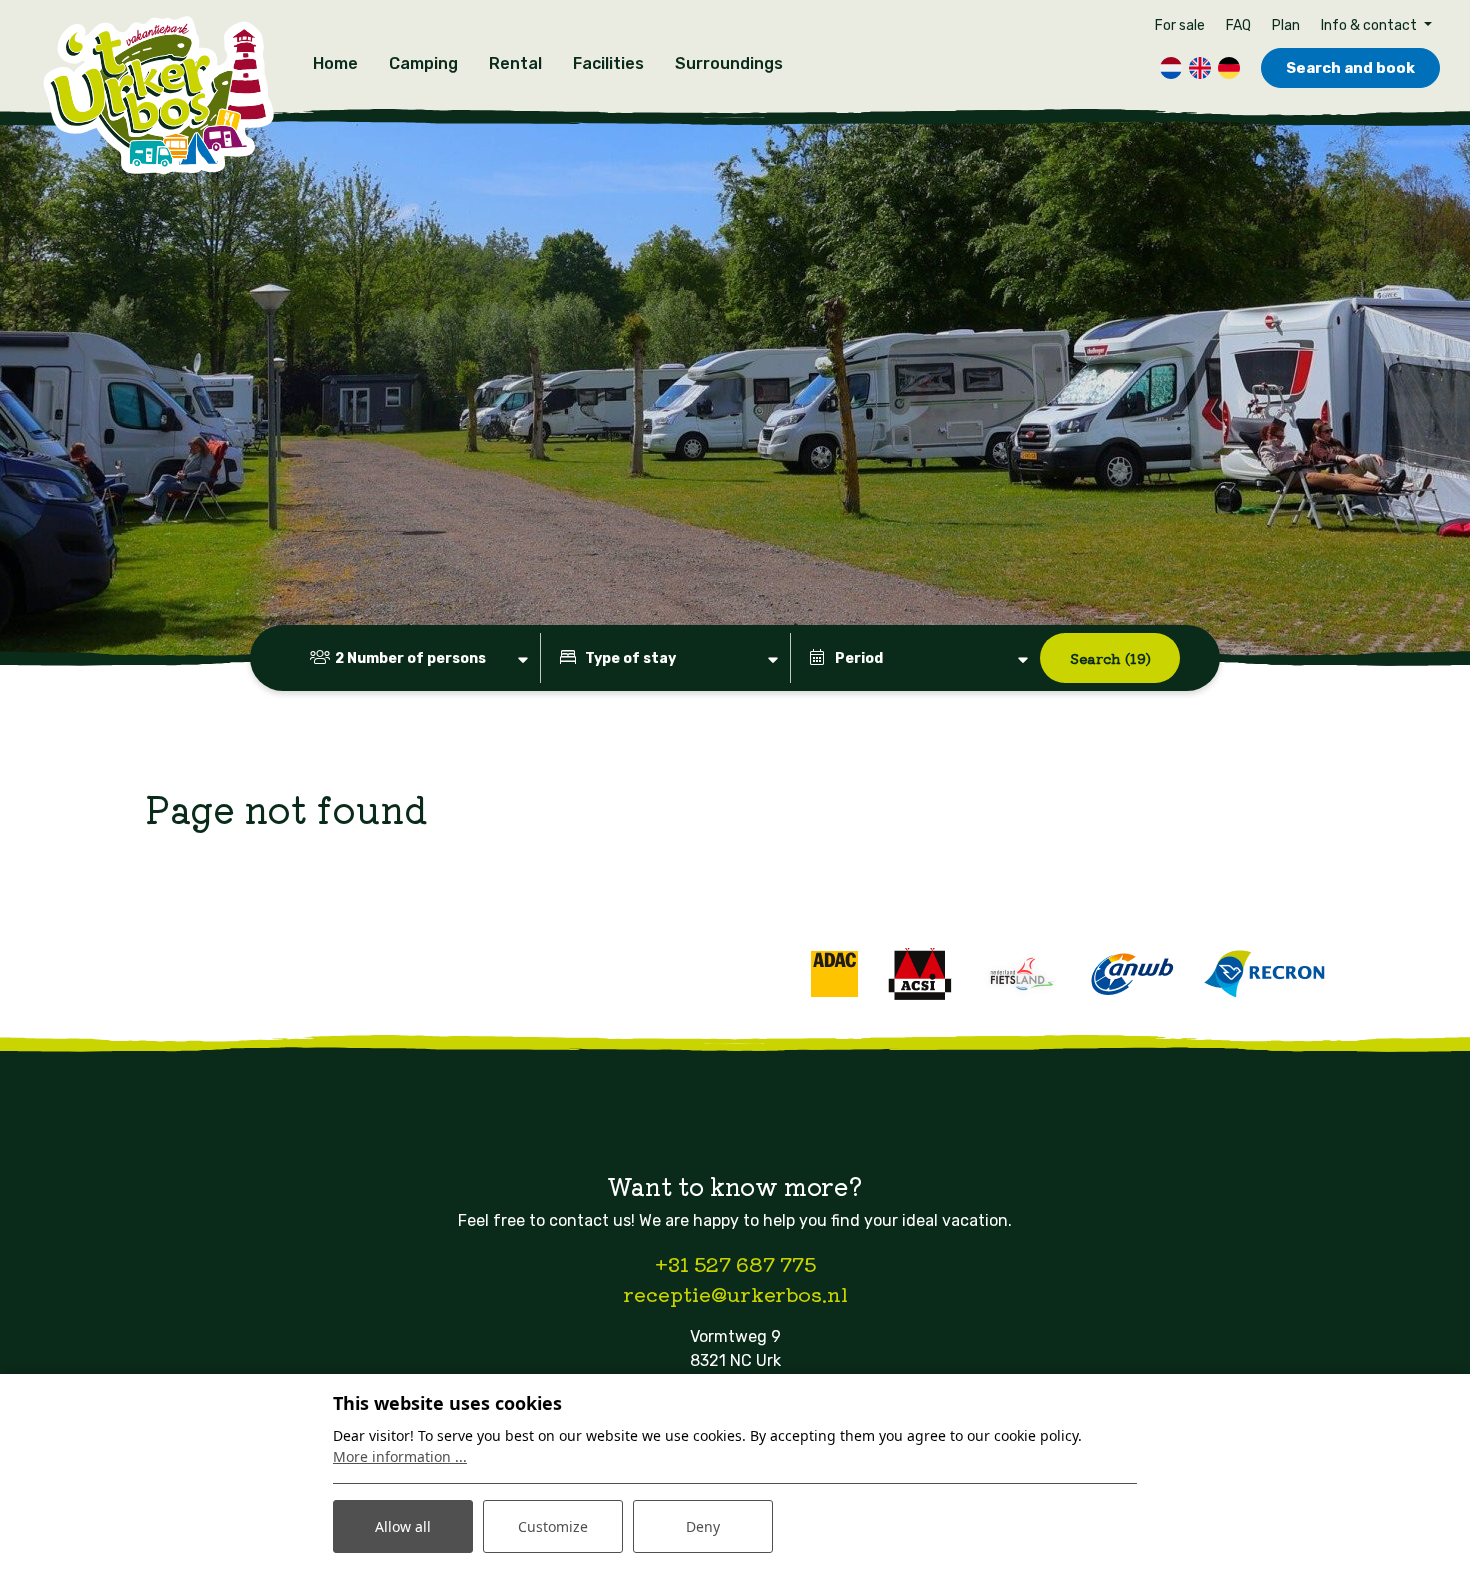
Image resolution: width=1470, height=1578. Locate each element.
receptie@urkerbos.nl (735, 1293)
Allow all (403, 1526)
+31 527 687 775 (735, 1263)
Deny (703, 1526)
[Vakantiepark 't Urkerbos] (157, 96)
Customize (553, 1526)
